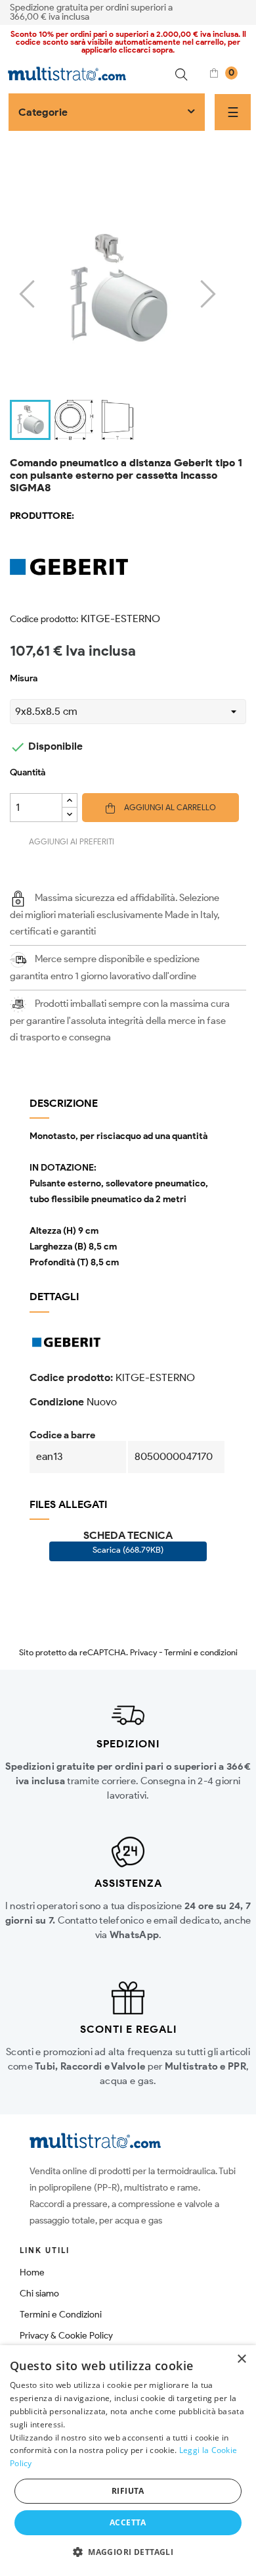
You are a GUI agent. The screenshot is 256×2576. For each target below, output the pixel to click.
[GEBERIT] (128, 567)
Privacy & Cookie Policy (66, 2336)
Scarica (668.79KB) (128, 1550)
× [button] (241, 2359)
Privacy (143, 1652)
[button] (128, 2552)
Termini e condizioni (201, 1652)
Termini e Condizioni (61, 2315)
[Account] (242, 11)
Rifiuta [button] (128, 2491)
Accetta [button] (128, 2522)
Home (32, 2272)
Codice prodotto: (44, 619)
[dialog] (128, 2461)
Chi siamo (39, 2294)
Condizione (57, 1402)
